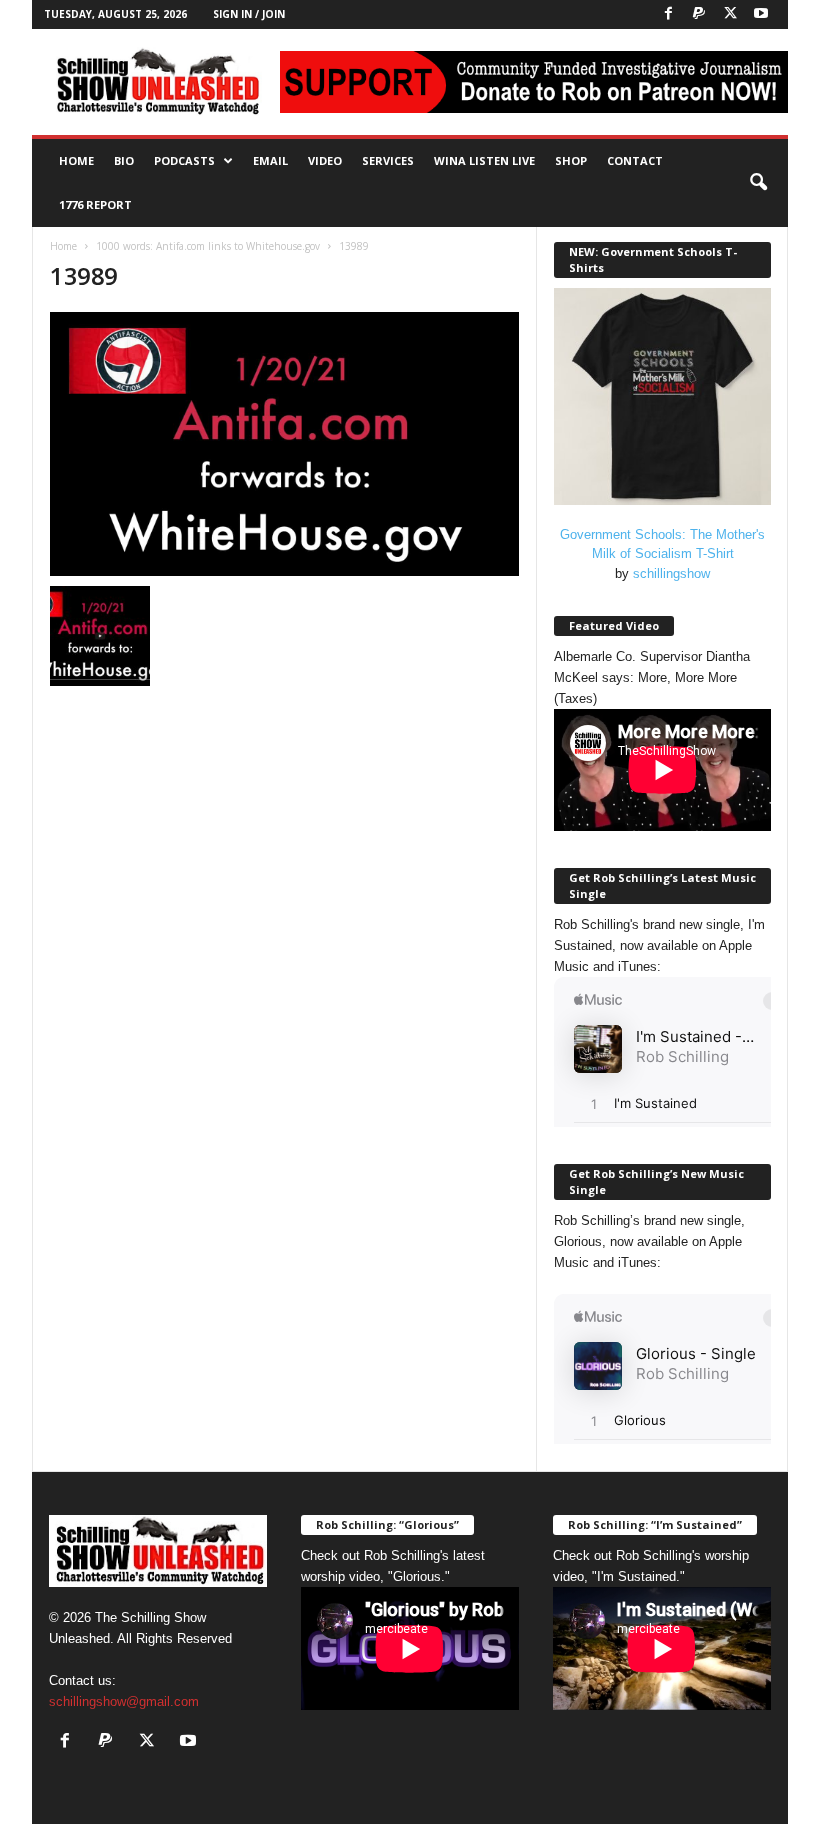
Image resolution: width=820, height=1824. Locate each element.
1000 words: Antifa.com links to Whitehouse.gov (208, 246)
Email (270, 160)
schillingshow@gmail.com (124, 1701)
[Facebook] (668, 14)
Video (325, 160)
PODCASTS (184, 160)
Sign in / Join (249, 14)
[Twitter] (730, 14)
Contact (635, 160)
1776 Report (95, 204)
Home (76, 160)
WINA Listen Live (484, 160)
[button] (758, 183)
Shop (571, 160)
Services (388, 160)
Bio (124, 160)
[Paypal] (699, 14)
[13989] (284, 444)
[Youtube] (761, 14)
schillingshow (671, 573)
